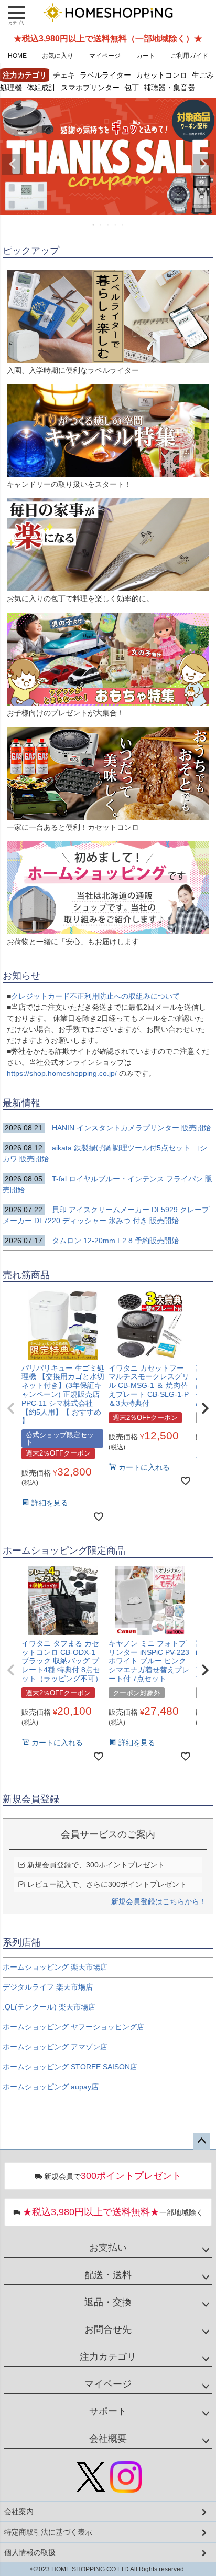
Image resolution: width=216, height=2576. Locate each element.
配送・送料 (108, 2275)
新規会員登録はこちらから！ (159, 1901)
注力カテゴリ (108, 2357)
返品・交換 (108, 2302)
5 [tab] (123, 225)
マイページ (105, 56)
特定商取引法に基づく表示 (48, 2532)
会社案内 (19, 2511)
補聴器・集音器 (169, 87)
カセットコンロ (161, 75)
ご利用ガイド (189, 56)
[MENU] (17, 15)
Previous (13, 164)
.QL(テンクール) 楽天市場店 (49, 2007)
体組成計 (41, 87)
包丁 (132, 87)
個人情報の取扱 (30, 2552)
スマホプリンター (90, 87)
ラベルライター (105, 75)
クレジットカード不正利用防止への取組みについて (95, 996)
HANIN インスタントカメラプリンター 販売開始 (108, 1128)
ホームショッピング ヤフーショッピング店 (73, 2027)
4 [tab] (116, 225)
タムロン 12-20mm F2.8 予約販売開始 (92, 1241)
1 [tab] (94, 225)
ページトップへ (201, 2141)
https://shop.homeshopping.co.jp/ (63, 1073)
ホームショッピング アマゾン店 (55, 2047)
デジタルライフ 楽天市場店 (48, 1987)
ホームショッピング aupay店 (51, 2087)
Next (203, 164)
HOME (17, 56)
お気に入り (58, 56)
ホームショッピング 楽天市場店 (55, 1967)
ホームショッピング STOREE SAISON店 (70, 2067)
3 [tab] (109, 225)
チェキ (64, 75)
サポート (108, 2411)
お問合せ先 (108, 2329)
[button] (11, 1408)
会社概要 (108, 2439)
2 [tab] (101, 225)
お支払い (108, 2248)
